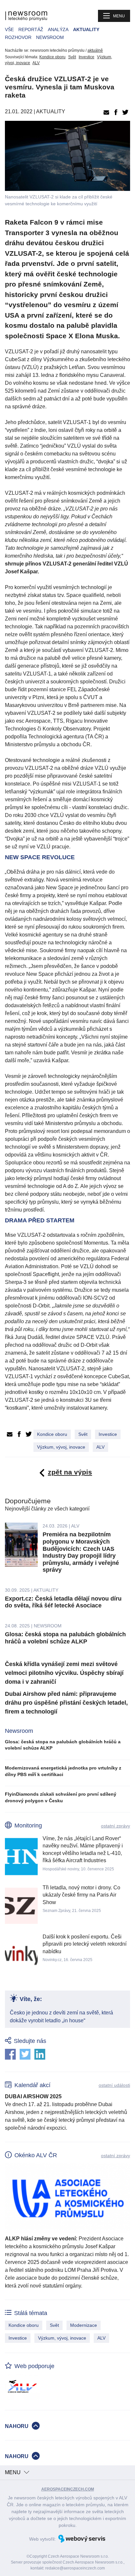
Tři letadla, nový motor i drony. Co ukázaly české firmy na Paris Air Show (81, 1895)
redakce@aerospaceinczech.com (75, 2568)
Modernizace (84, 2325)
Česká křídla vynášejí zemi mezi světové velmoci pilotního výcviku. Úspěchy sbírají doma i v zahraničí (64, 1673)
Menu (119, 16)
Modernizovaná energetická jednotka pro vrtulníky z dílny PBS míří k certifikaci (63, 1771)
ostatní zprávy (116, 1826)
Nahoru (17, 2426)
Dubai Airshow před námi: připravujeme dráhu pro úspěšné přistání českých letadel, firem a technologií (66, 1703)
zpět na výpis (70, 1472)
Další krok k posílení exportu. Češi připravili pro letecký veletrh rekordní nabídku (85, 1944)
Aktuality (86, 29)
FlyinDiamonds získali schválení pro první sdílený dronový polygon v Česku (61, 1797)
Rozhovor (18, 37)
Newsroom (50, 37)
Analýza (58, 29)
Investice (87, 57)
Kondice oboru (52, 57)
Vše (9, 29)
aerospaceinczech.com (68, 2489)
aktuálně (95, 50)
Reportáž (31, 29)
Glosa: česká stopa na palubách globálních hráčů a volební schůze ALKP (65, 1638)
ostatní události (114, 2085)
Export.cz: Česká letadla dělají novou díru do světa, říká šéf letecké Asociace (63, 1602)
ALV (36, 63)
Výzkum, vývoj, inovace (61, 1447)
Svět (72, 57)
